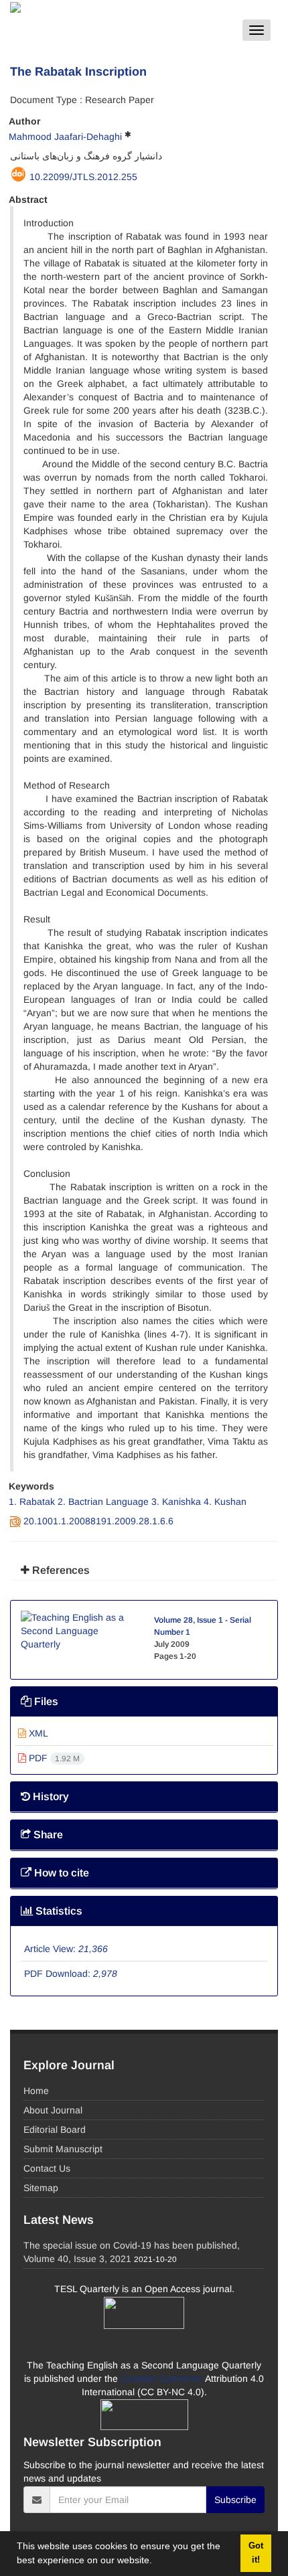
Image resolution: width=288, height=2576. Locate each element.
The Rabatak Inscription (78, 72)
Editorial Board (55, 2129)
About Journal (53, 2110)
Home (36, 2091)
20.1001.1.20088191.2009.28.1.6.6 (98, 1521)
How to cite (60, 1873)
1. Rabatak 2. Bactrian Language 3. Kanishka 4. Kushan (128, 1502)
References (60, 1570)
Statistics (58, 1911)
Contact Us (47, 2168)
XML (37, 1733)
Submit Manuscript (63, 2149)
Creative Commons (163, 2379)
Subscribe (235, 2500)
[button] (157, 2562)
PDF (53, 1758)
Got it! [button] (256, 2553)
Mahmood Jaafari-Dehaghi (65, 137)
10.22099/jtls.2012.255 (83, 177)
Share (47, 1835)
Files (45, 1701)
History (50, 1796)
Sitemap (41, 2188)
